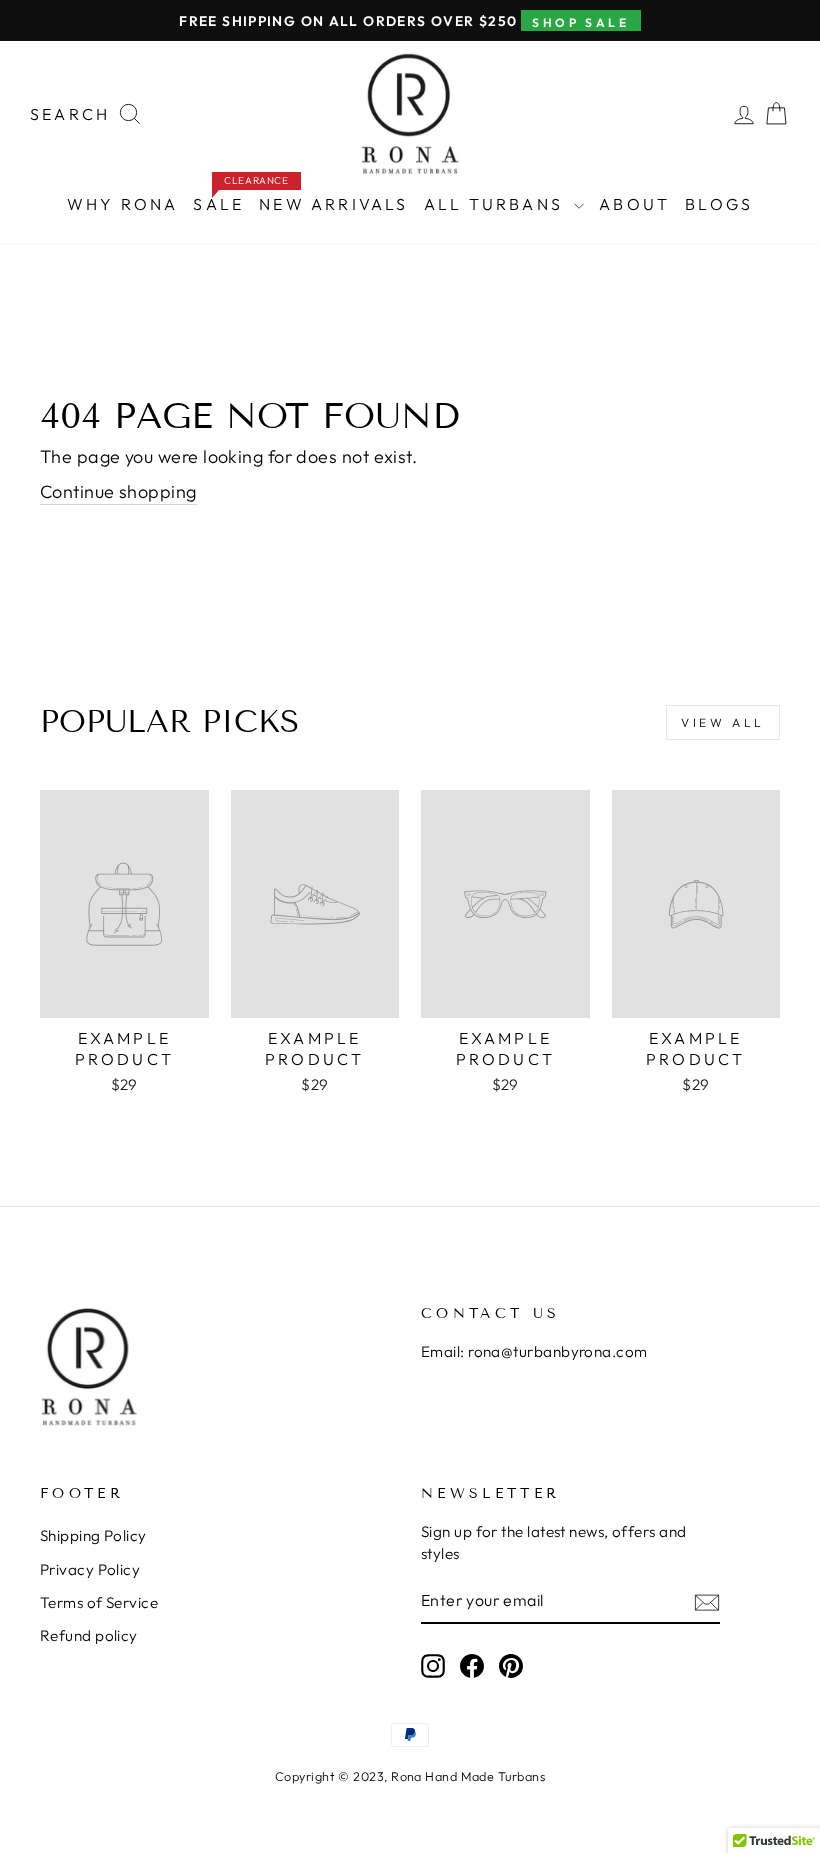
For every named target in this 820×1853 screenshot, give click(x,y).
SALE (222, 199)
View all (723, 722)
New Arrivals (333, 204)
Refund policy (89, 1635)
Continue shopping (118, 491)
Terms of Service (99, 1602)
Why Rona (123, 204)
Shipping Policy (93, 1535)
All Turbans (496, 204)
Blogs (719, 204)
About (634, 204)
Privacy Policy (90, 1569)
